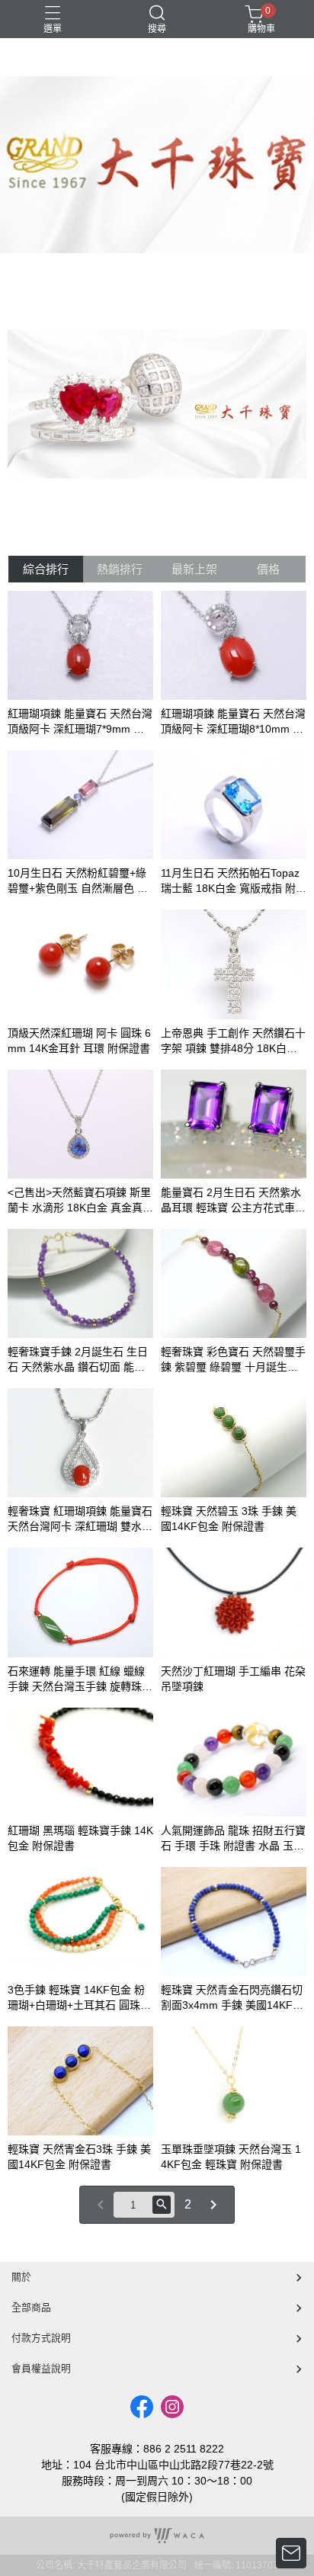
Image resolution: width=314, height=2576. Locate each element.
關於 (21, 2277)
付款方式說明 (41, 2338)
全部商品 (31, 2307)
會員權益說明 (41, 2368)
